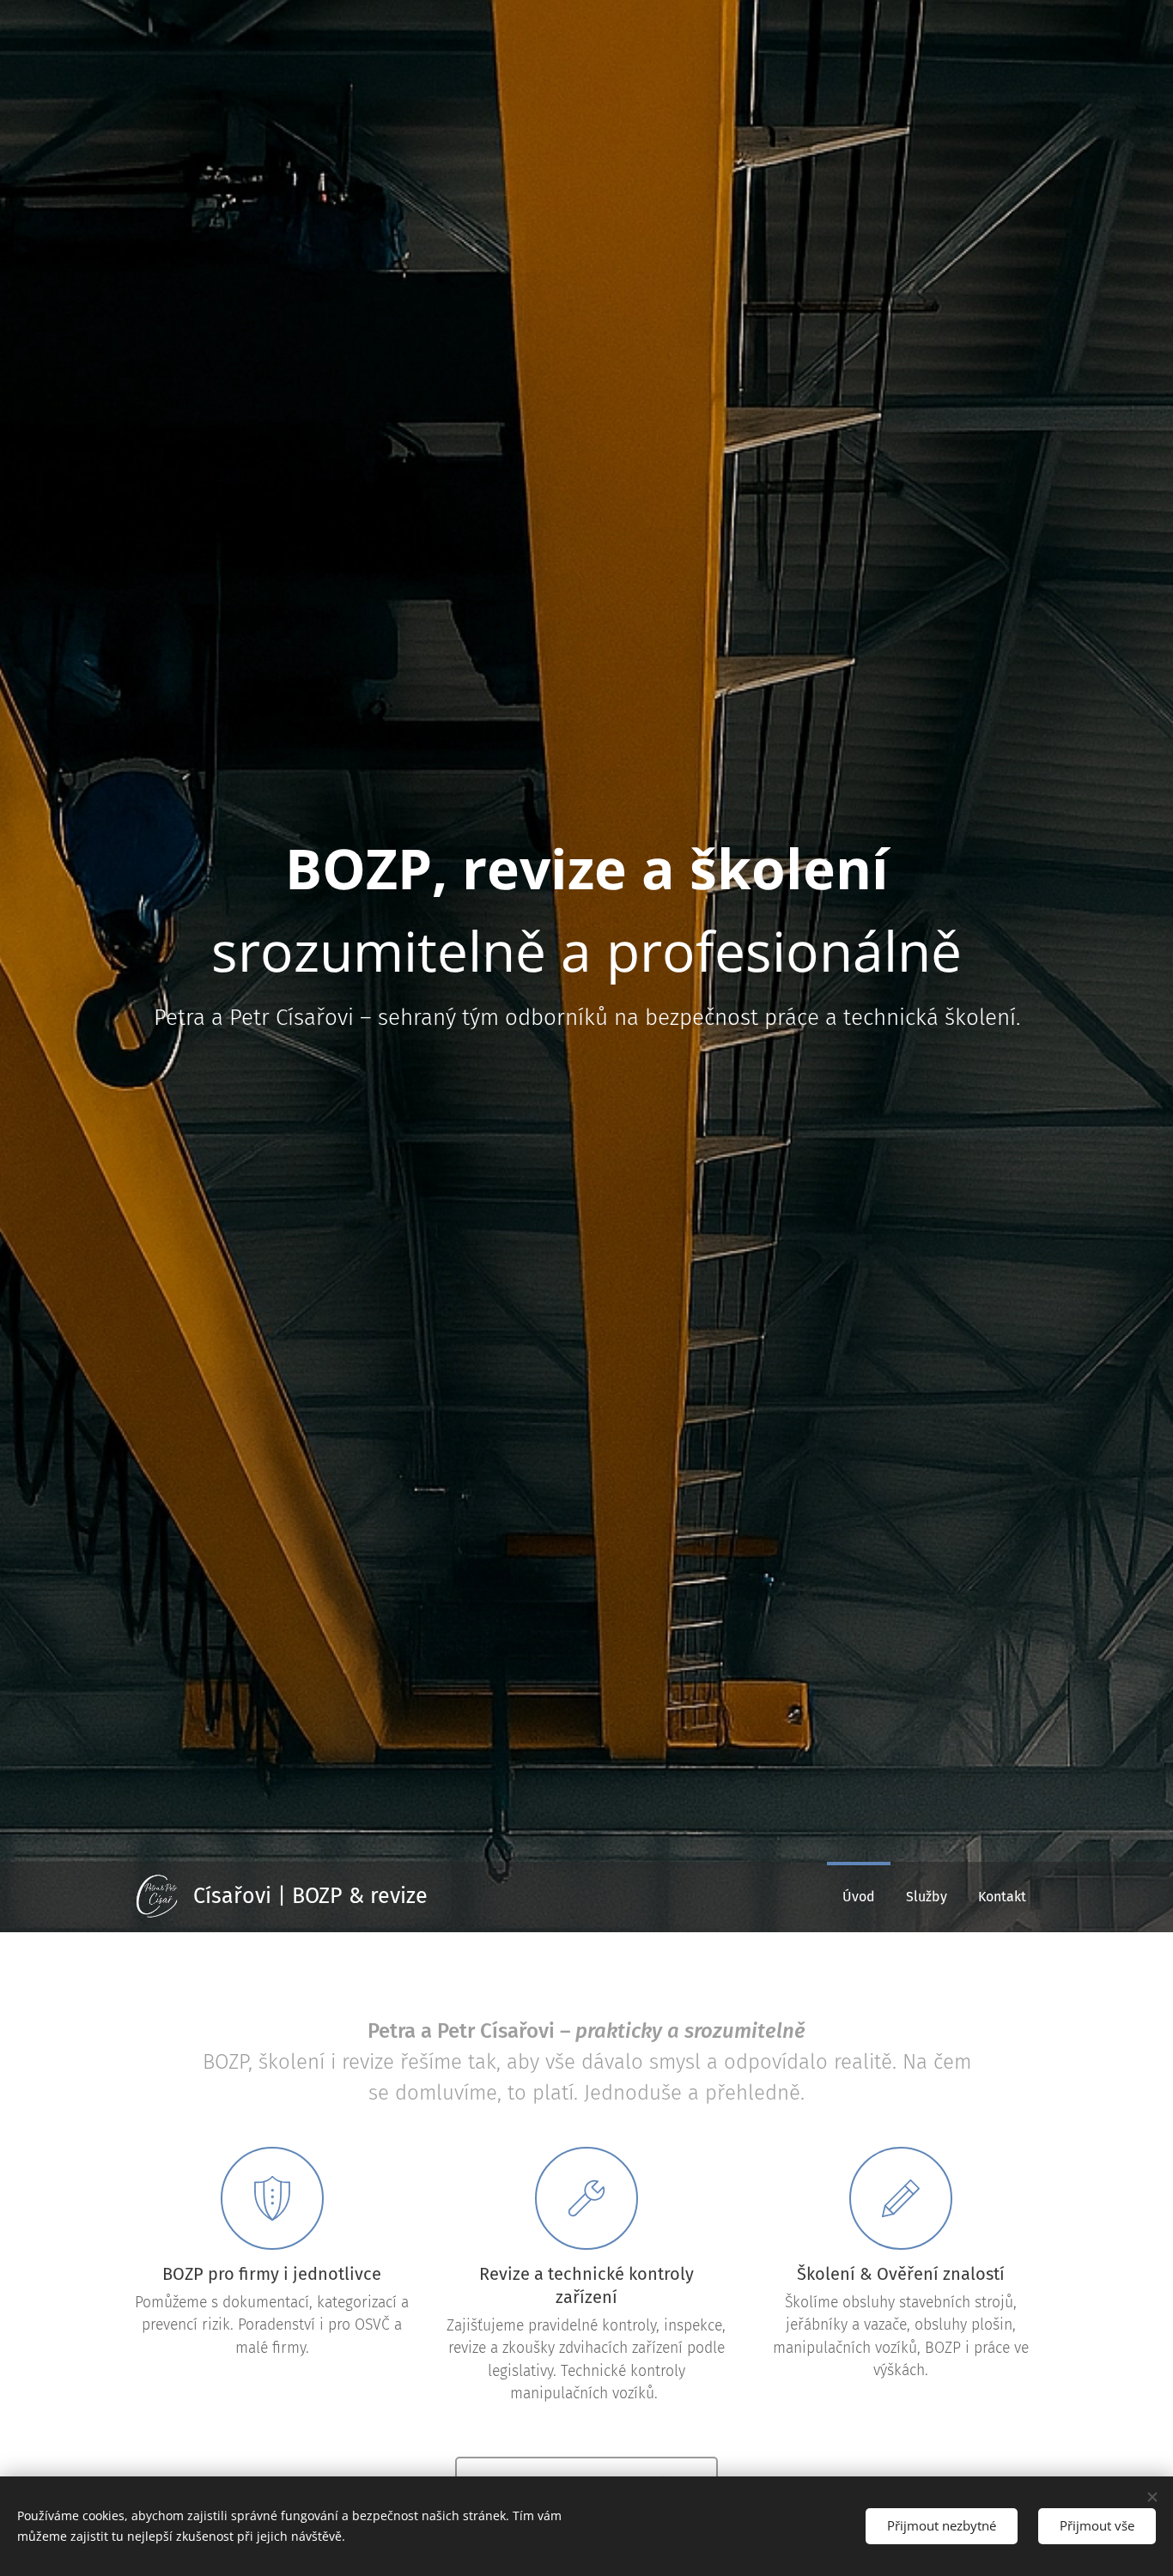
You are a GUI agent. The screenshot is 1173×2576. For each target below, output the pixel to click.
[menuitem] (859, 1897)
